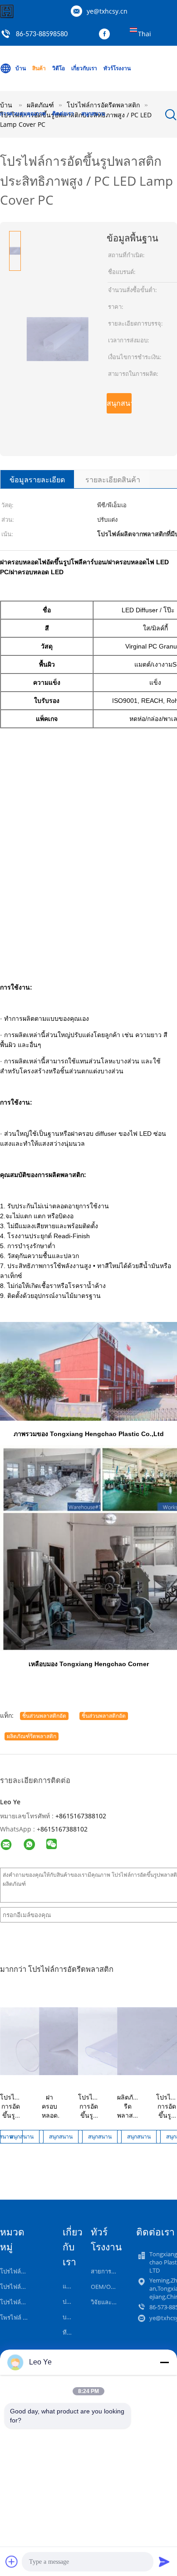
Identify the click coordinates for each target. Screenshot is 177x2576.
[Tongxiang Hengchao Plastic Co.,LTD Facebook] (107, 34)
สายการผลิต (106, 2271)
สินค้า (39, 68)
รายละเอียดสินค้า (113, 480)
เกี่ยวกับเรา (84, 68)
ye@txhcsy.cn (107, 11)
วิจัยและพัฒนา (110, 2302)
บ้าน (21, 68)
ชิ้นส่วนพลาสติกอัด (44, 1716)
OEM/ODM (106, 2287)
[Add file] (12, 2562)
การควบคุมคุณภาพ (23, 113)
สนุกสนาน (93, 113)
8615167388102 (64, 1829)
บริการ (71, 2317)
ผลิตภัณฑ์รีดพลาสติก (32, 1736)
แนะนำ (72, 2286)
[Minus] (164, 2362)
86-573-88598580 (42, 34)
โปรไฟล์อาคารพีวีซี (25, 2287)
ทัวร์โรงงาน (117, 68)
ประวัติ (71, 2302)
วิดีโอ (59, 68)
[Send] (164, 2562)
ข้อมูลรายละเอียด (37, 480)
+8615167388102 (81, 1816)
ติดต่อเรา (63, 113)
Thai (145, 34)
